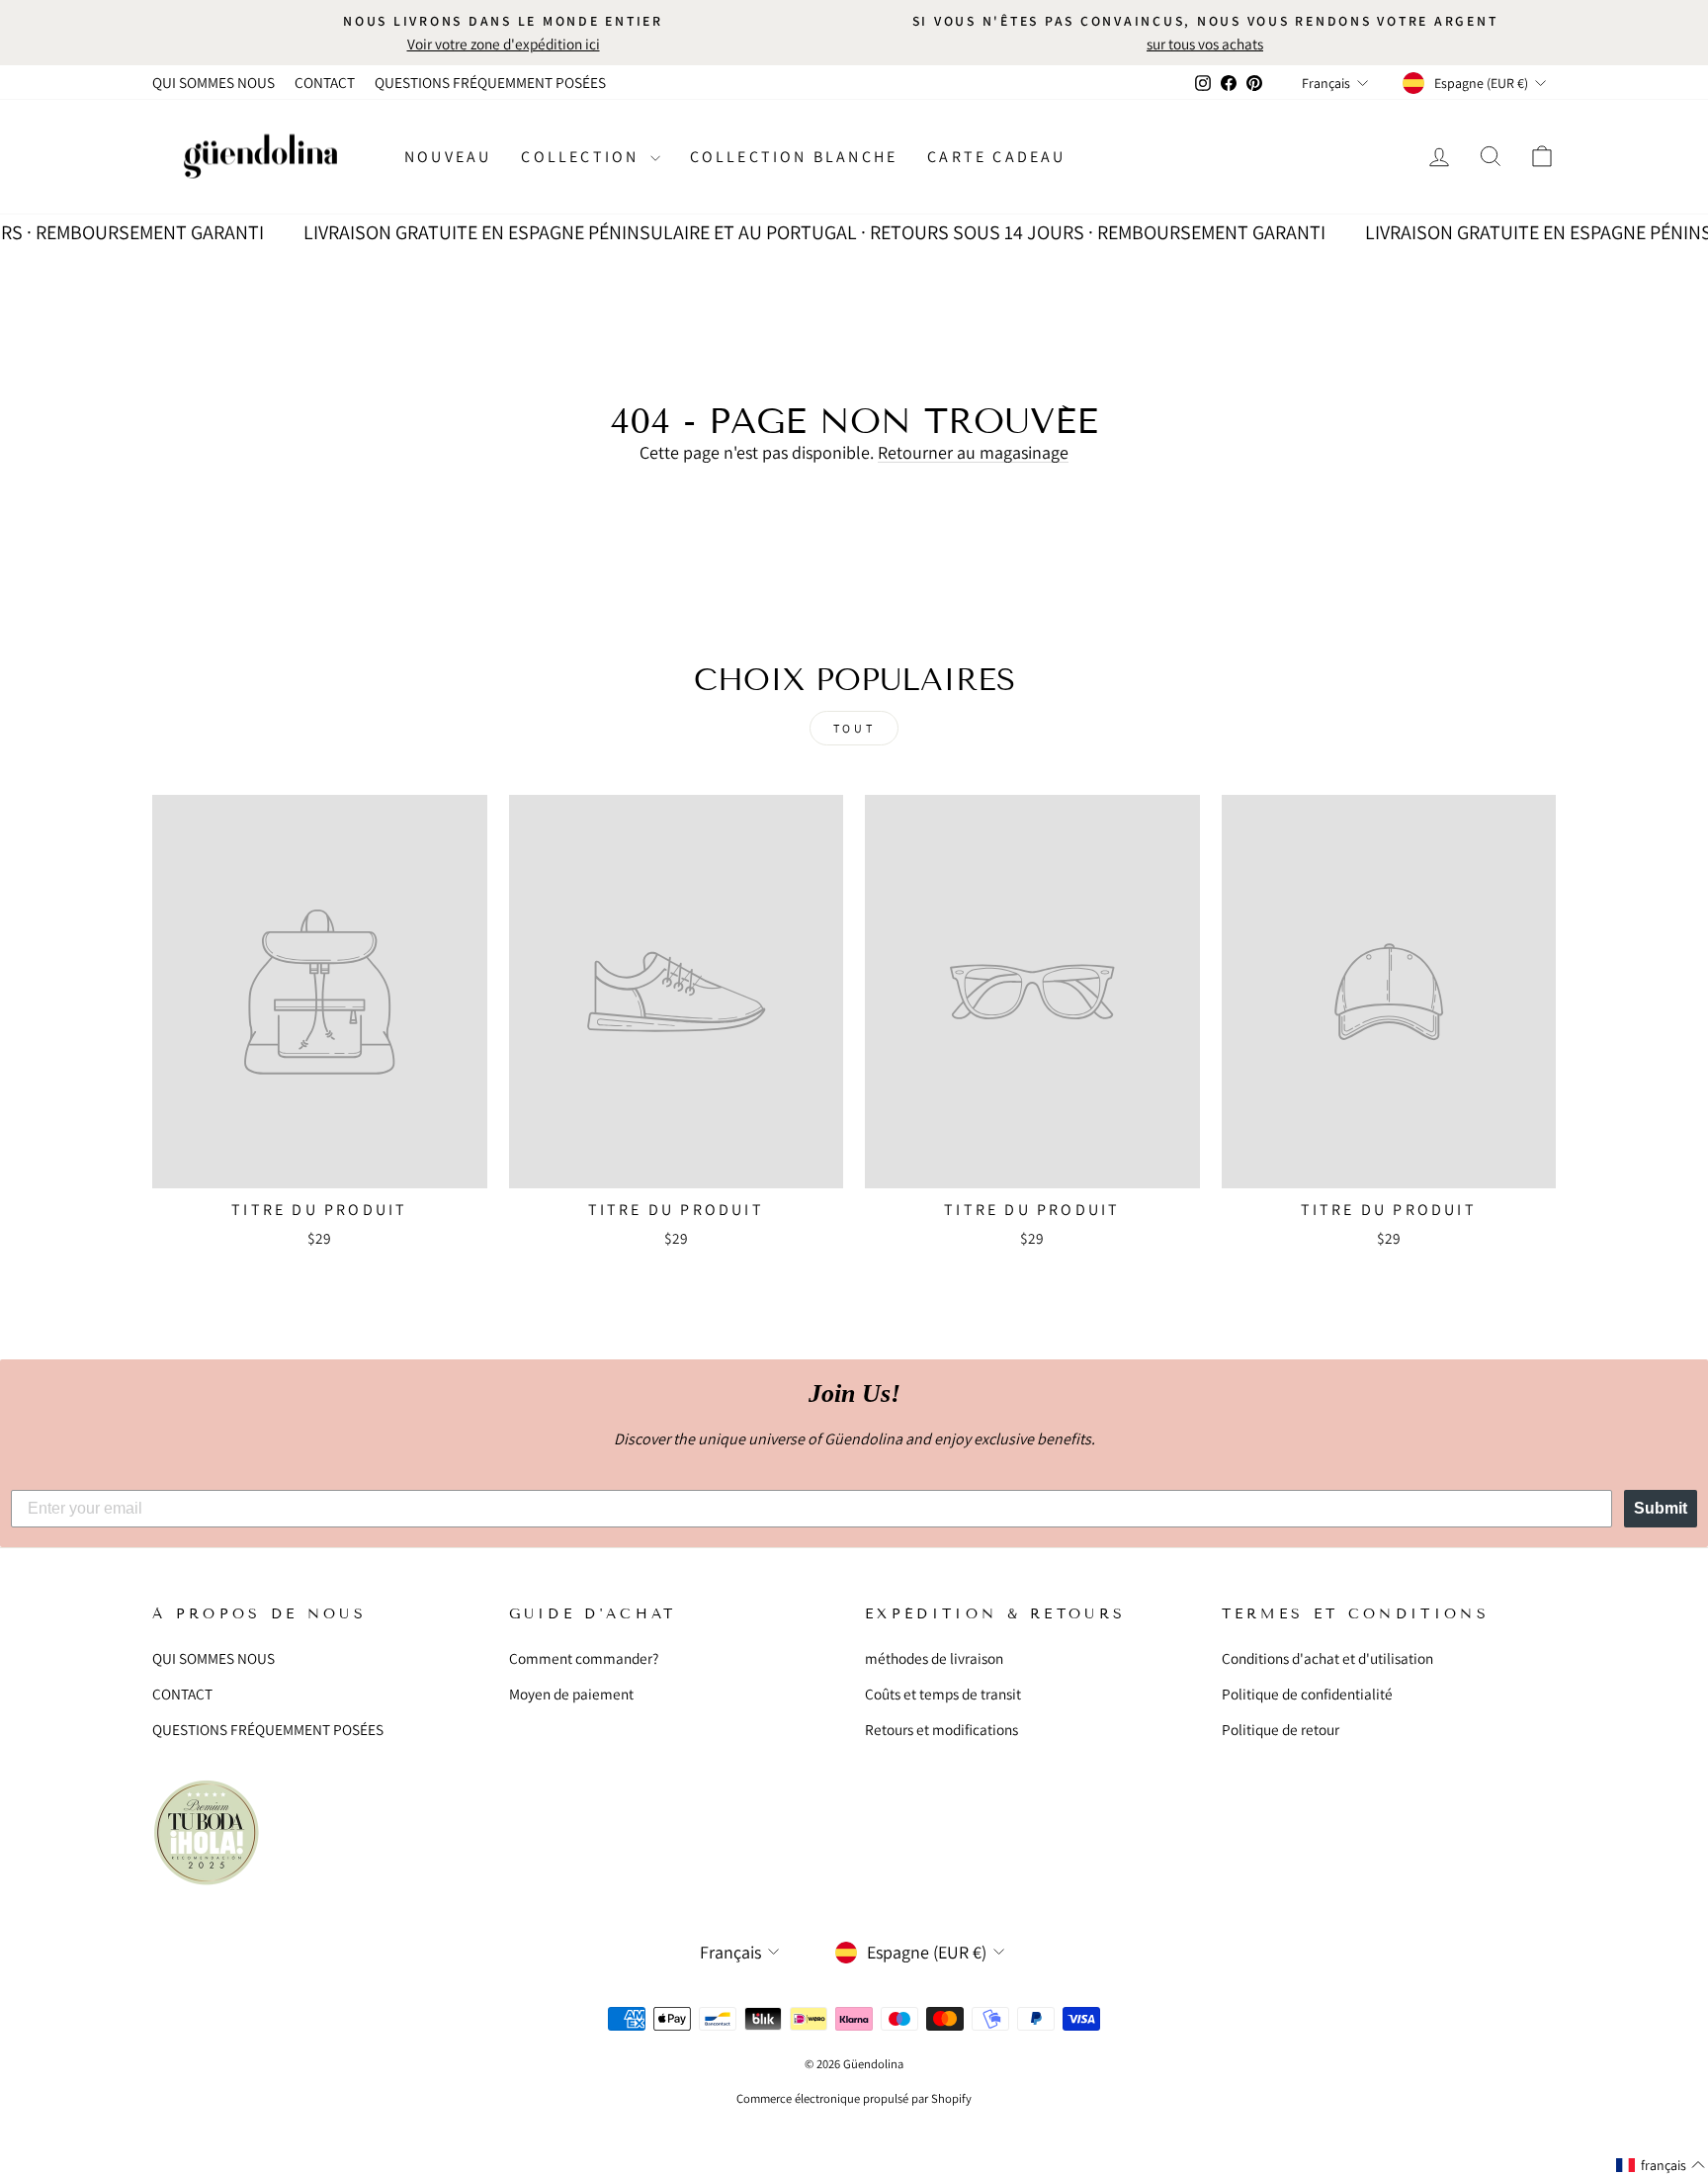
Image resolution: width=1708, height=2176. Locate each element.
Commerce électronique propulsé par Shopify (854, 2098)
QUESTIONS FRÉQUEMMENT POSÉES (490, 82)
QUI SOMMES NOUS (213, 82)
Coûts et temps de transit (943, 1694)
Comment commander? (584, 1658)
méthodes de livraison (934, 1658)
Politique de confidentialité (1307, 1694)
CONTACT (325, 82)
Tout (854, 728)
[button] (1661, 2165)
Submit (1661, 1508)
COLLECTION (583, 157)
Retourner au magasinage (973, 452)
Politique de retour (1281, 1729)
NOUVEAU (448, 157)
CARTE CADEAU (996, 157)
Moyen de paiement (571, 1694)
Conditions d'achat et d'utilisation (1327, 1658)
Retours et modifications (941, 1729)
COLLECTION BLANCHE (794, 157)
